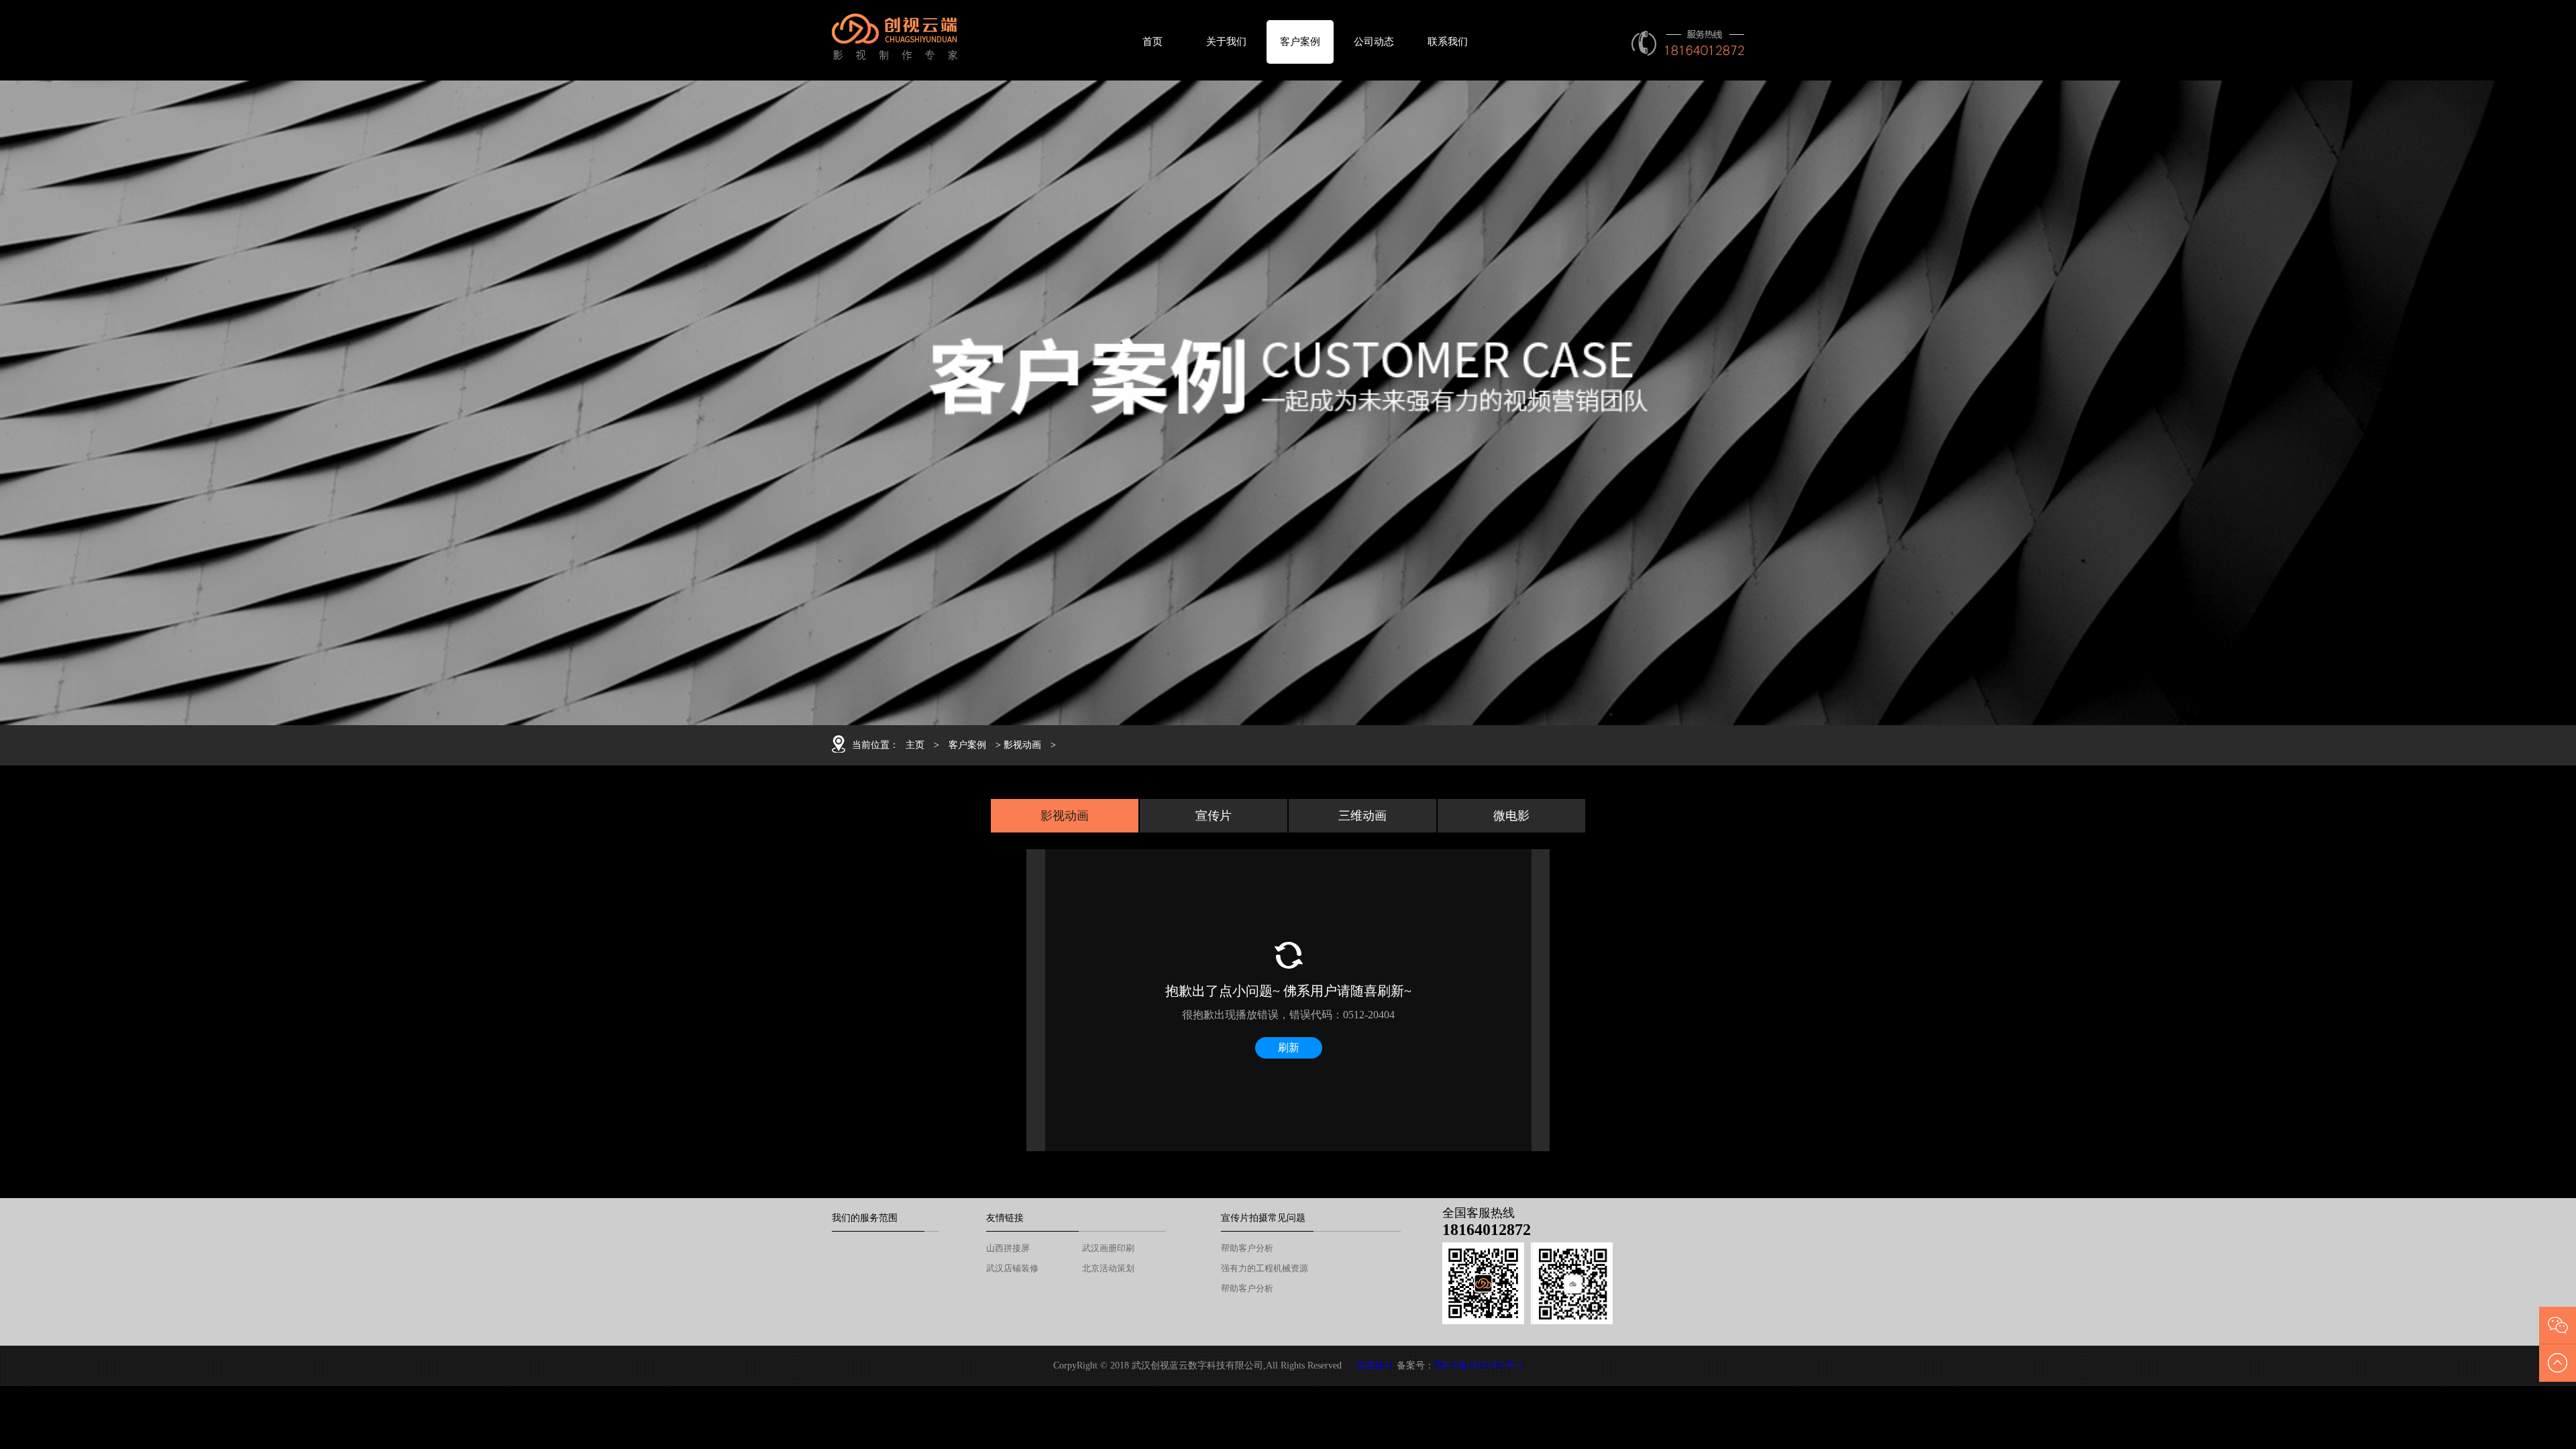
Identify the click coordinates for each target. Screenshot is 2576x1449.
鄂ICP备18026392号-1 (1479, 1365)
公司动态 (1374, 42)
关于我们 (1226, 42)
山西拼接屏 (1008, 1248)
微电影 (1511, 816)
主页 (915, 745)
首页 (1152, 42)
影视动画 (1022, 745)
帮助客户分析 (1247, 1248)
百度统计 (1375, 1365)
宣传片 (1214, 816)
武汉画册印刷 (1108, 1248)
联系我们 (1448, 42)
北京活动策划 (1108, 1268)
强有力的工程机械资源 (1265, 1268)
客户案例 (1300, 42)
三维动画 (1362, 816)
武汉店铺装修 (1012, 1268)
